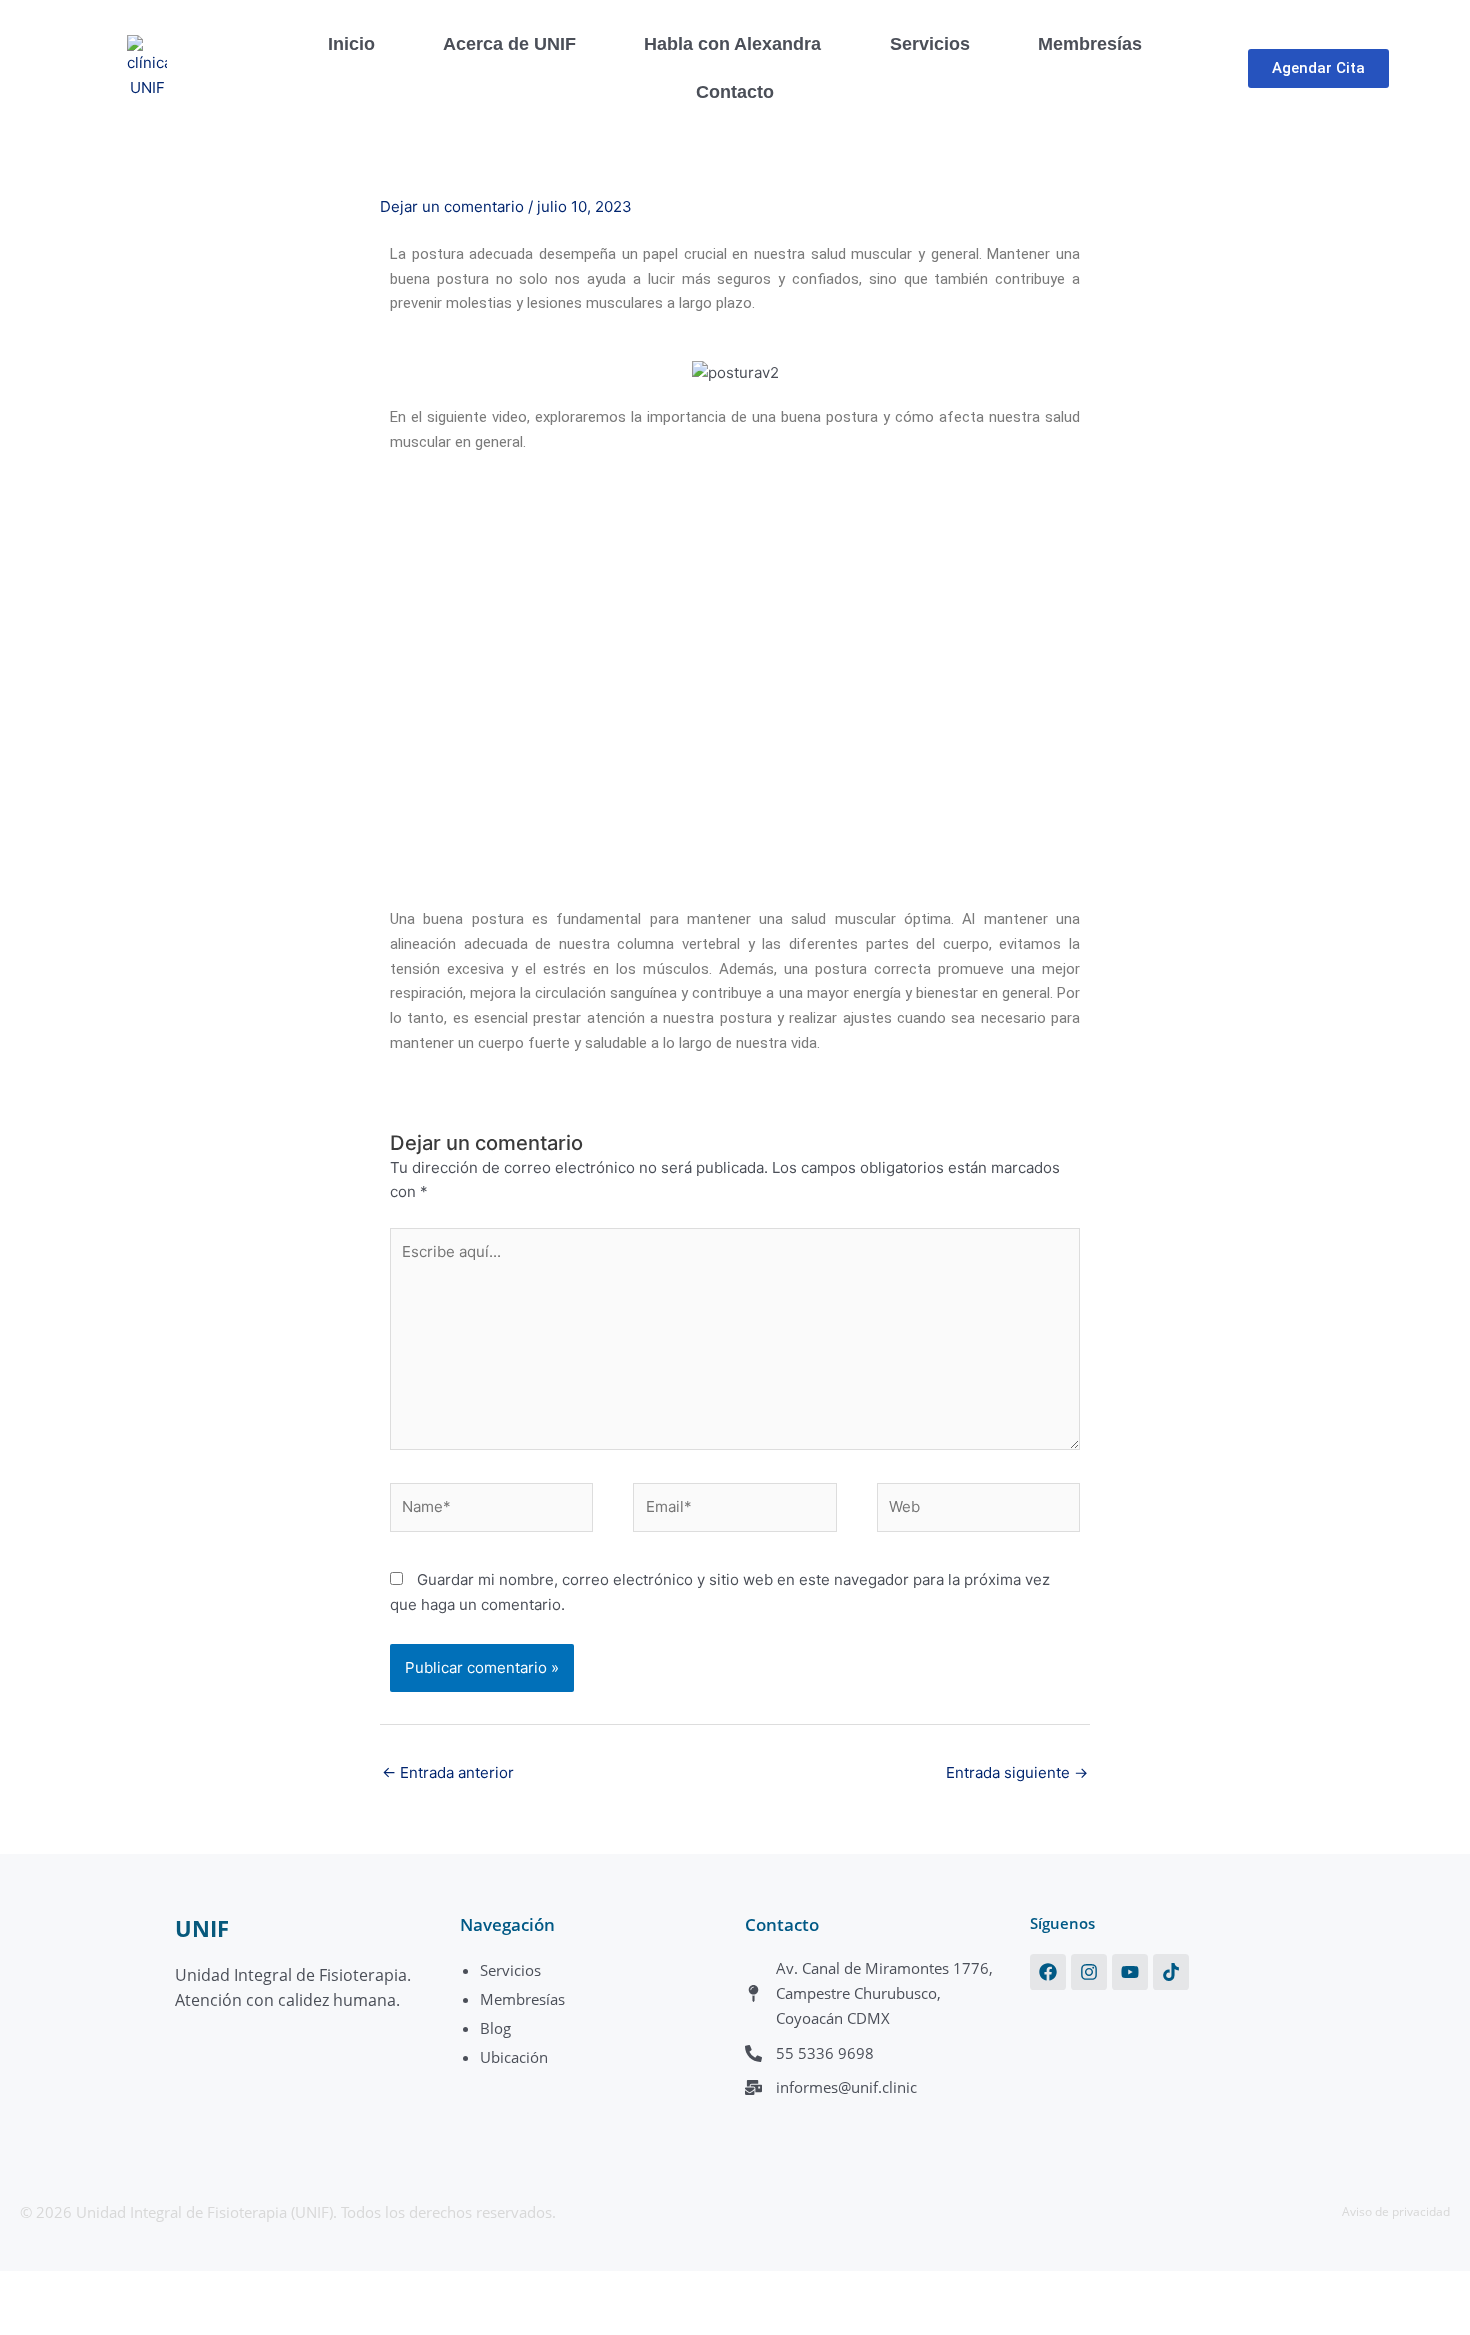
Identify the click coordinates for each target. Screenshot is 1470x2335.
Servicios (930, 44)
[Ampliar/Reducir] (30, 2288)
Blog (495, 2028)
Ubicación (514, 2057)
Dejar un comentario (452, 206)
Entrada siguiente (1017, 1772)
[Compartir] (158, 2288)
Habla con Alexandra (732, 44)
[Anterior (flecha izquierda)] (30, 2320)
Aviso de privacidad (1396, 2211)
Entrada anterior (448, 1772)
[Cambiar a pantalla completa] (94, 2288)
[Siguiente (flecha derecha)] (94, 2320)
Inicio (351, 44)
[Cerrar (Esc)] (222, 2288)
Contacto (735, 92)
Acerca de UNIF (509, 44)
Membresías (1090, 44)
